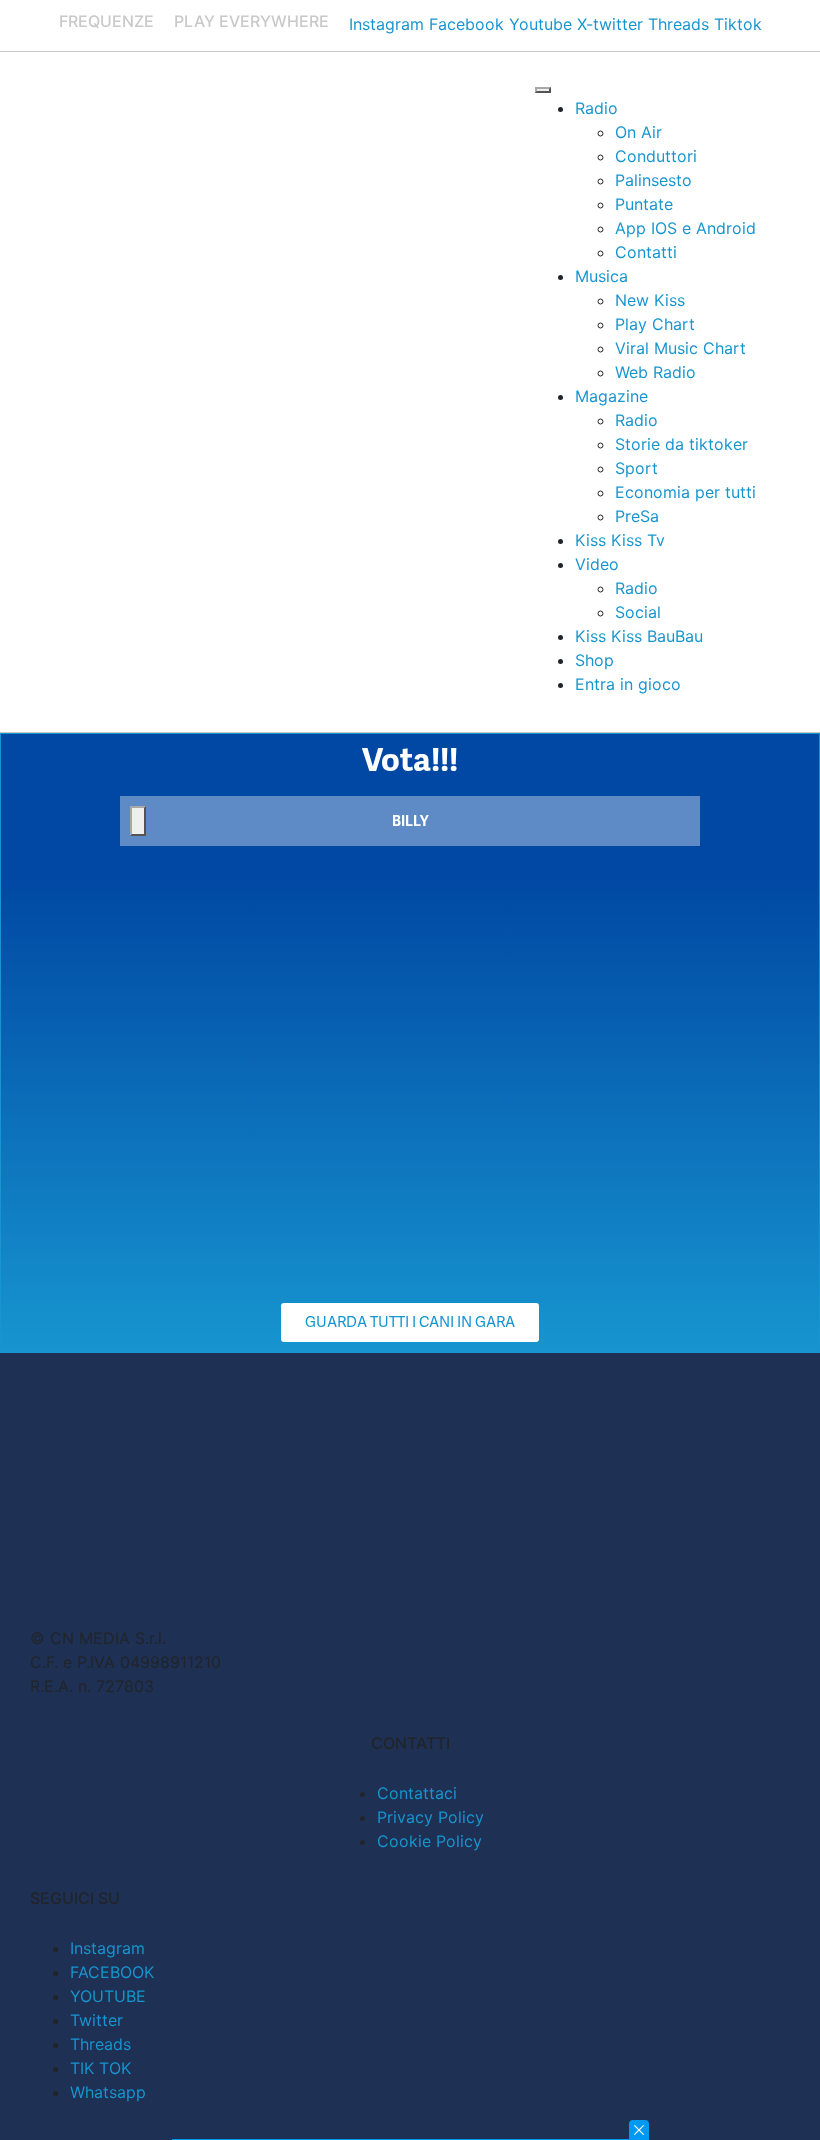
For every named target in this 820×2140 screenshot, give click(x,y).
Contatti (646, 252)
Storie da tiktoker (681, 444)
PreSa (637, 516)
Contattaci (417, 1793)
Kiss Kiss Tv (620, 540)
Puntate (644, 204)
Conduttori (656, 156)
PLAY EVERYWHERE (251, 21)
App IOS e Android (685, 228)
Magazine (611, 396)
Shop (594, 660)
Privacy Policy (430, 1817)
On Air (638, 132)
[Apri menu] (543, 90)
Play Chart (655, 324)
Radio (596, 108)
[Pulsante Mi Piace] (138, 821)
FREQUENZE (106, 21)
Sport (636, 468)
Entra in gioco (628, 684)
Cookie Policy (429, 1841)
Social (638, 612)
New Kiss (650, 300)
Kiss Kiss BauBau (639, 636)
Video (597, 564)
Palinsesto (653, 180)
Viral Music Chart (680, 348)
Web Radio (655, 372)
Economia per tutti (685, 492)
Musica (601, 276)
